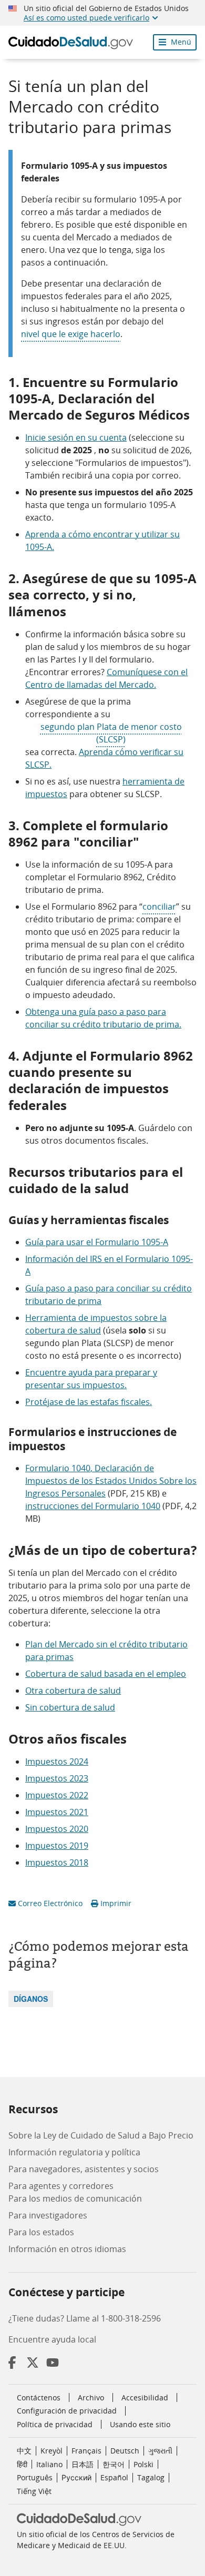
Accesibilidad (145, 2397)
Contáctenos (39, 2397)
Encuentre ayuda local (52, 2339)
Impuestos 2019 (57, 1846)
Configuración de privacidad (67, 2411)
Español (114, 2477)
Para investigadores (48, 2215)
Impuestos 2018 (57, 1862)
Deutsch (125, 2451)
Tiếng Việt (34, 2491)
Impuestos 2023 (57, 1778)
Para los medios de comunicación (75, 2198)
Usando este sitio (140, 2424)
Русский (76, 2477)
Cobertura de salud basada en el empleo (106, 1674)
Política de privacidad (55, 2424)
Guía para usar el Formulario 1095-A (97, 1242)
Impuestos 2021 (57, 1812)
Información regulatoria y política (74, 2152)
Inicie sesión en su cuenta (76, 437)
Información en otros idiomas (67, 2249)
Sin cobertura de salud (70, 1707)
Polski (143, 2464)
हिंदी (22, 2464)
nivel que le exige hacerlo (71, 334)
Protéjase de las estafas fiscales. (89, 1402)
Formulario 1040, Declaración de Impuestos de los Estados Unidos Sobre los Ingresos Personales (111, 1481)
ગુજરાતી (160, 2451)
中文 (24, 2451)
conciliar (159, 907)
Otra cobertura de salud (73, 1691)
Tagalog (151, 2477)
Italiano (49, 2464)
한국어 (114, 2464)
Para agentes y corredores (61, 2186)
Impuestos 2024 (57, 1762)
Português (35, 2477)
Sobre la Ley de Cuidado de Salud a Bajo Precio (101, 2135)
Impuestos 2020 (57, 1829)
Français (86, 2451)
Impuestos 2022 (57, 1795)
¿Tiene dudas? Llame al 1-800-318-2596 (85, 2318)
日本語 (83, 2464)
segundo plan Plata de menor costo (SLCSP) (111, 733)
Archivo (91, 2397)
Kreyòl (52, 2451)
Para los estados (41, 2232)
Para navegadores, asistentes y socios (84, 2169)
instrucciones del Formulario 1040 (93, 1506)
